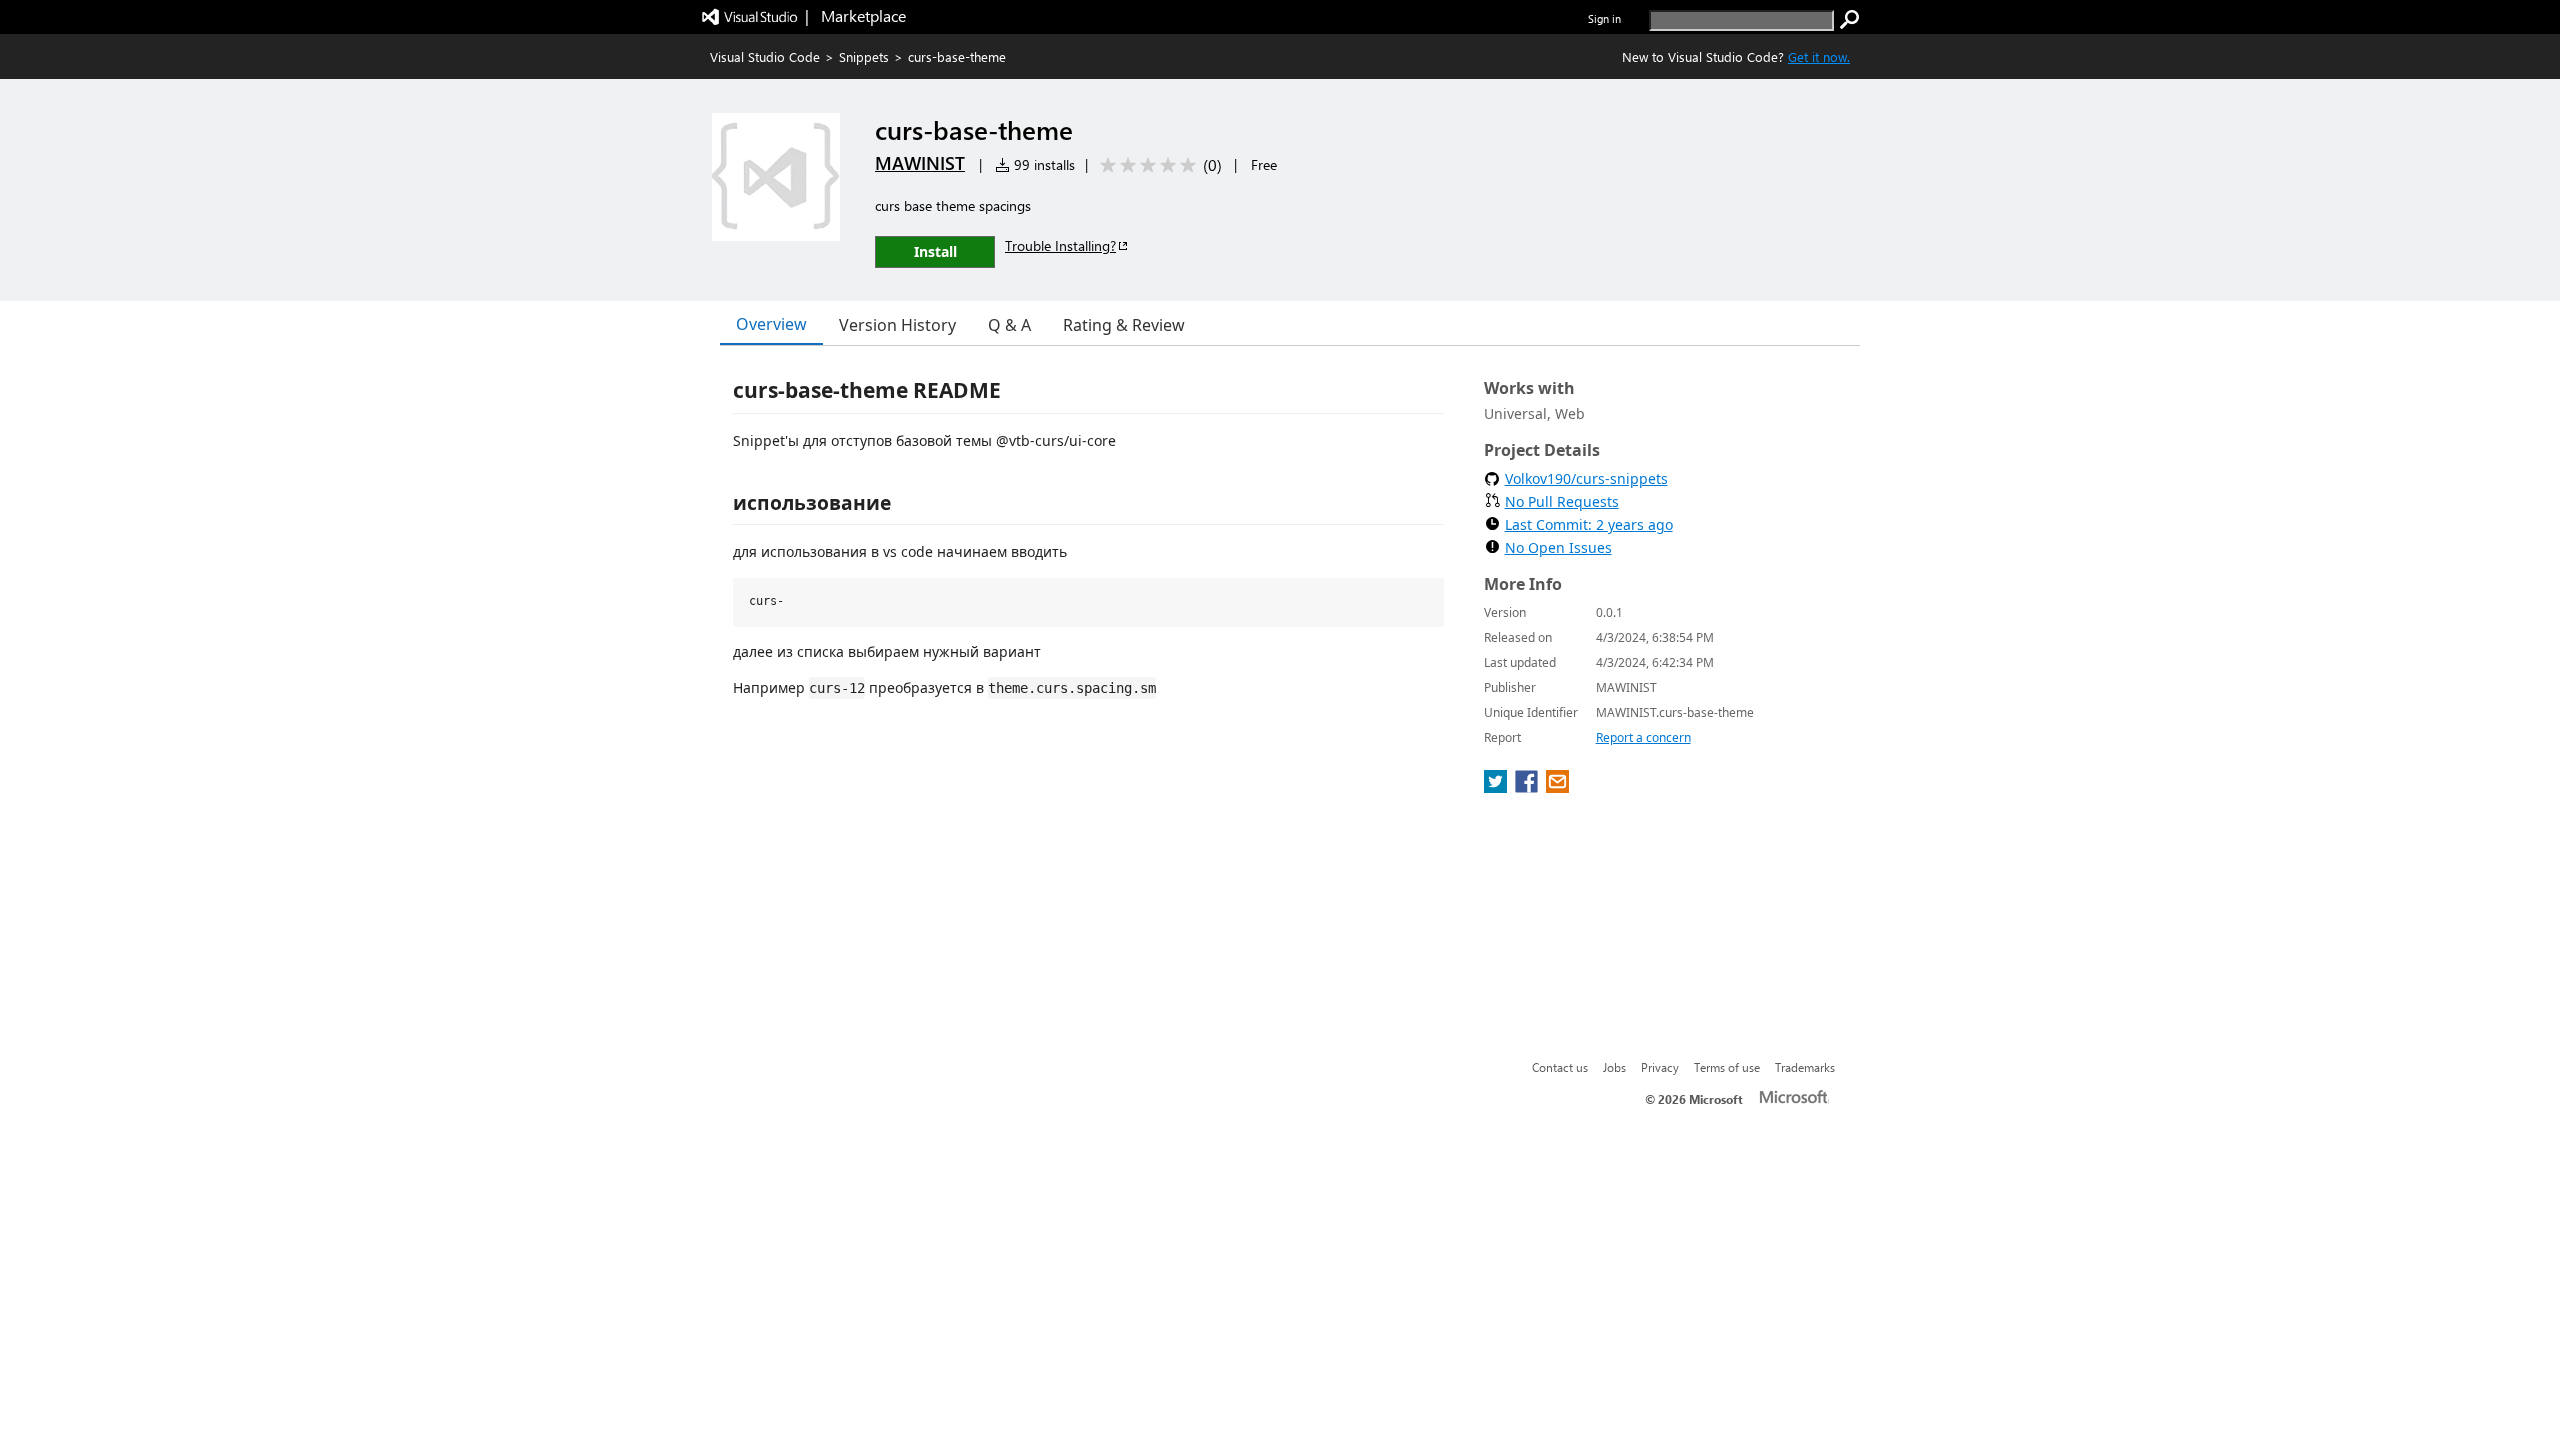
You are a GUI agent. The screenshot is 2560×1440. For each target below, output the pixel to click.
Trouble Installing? (1060, 245)
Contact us (1560, 1067)
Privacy (1660, 1067)
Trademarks (1805, 1067)
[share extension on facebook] (1528, 787)
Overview (771, 324)
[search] (1850, 20)
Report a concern (1643, 737)
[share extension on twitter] (1497, 787)
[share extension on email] (1557, 787)
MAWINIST (920, 163)
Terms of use (1727, 1067)
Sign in (1604, 18)
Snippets (864, 56)
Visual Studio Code (765, 56)
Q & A (1009, 325)
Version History (897, 325)
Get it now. (1819, 56)
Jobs (1614, 1067)
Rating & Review (1124, 325)
